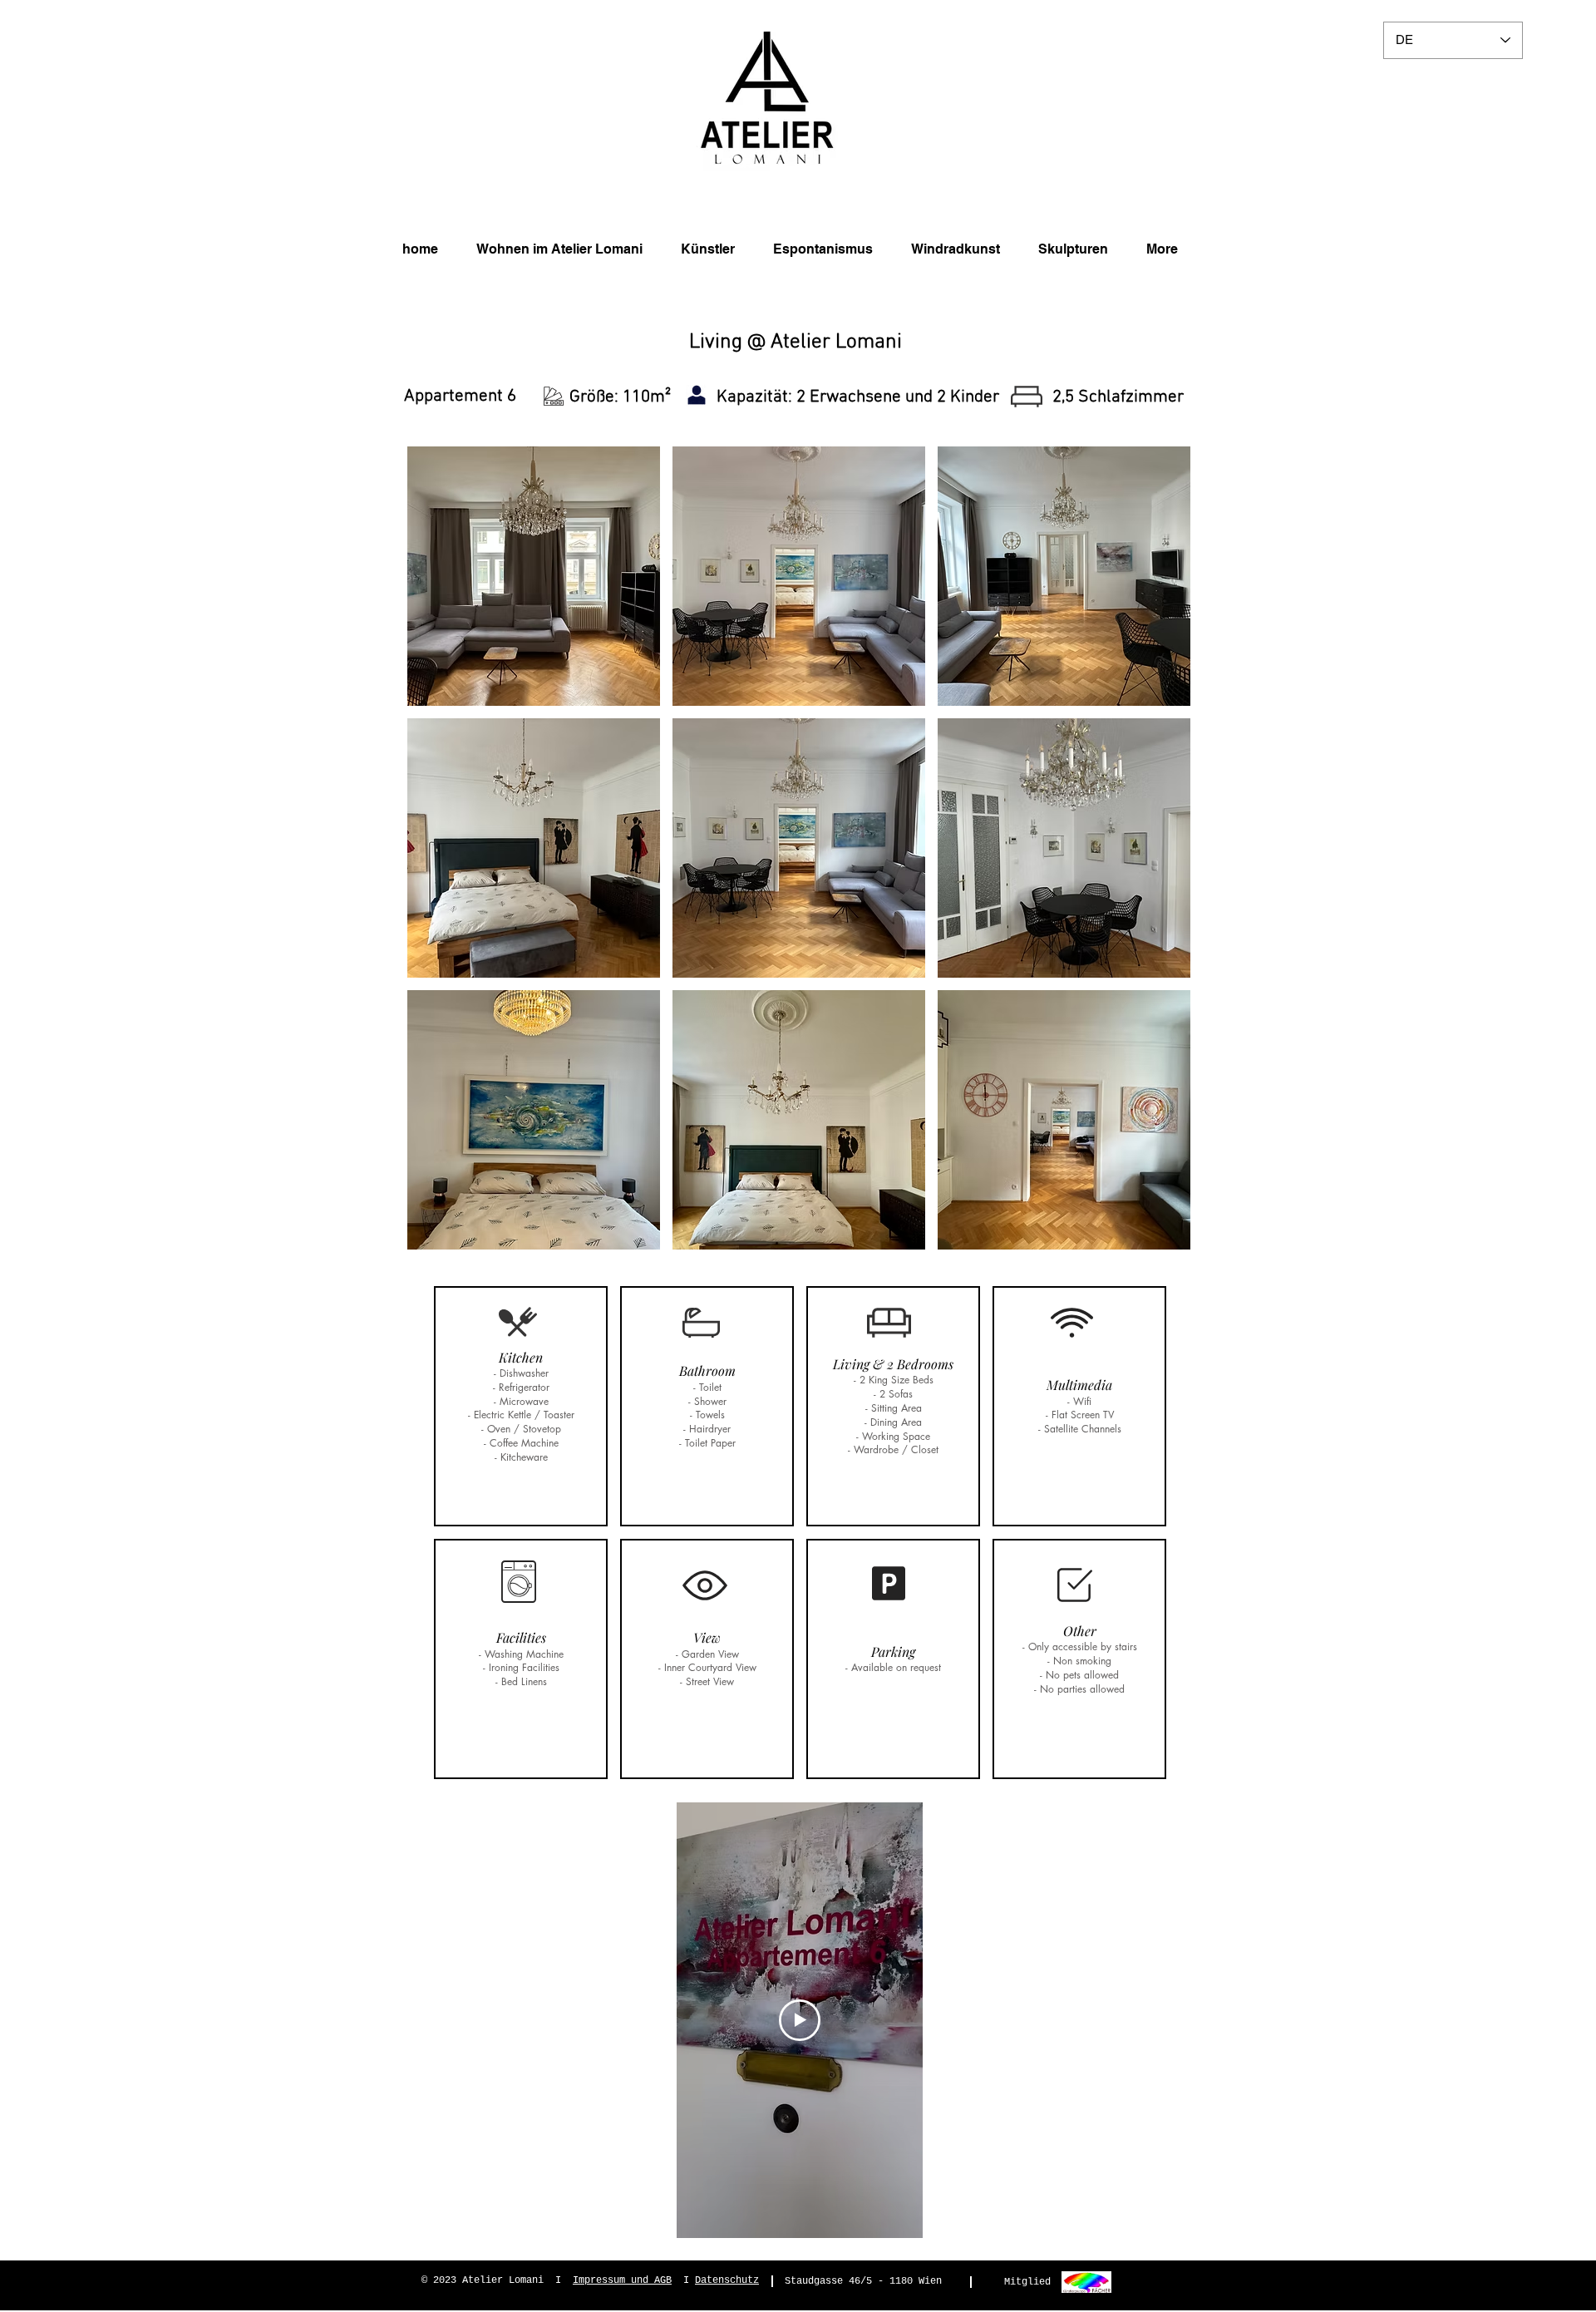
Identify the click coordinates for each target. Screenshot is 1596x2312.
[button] (534, 576)
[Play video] (800, 2020)
